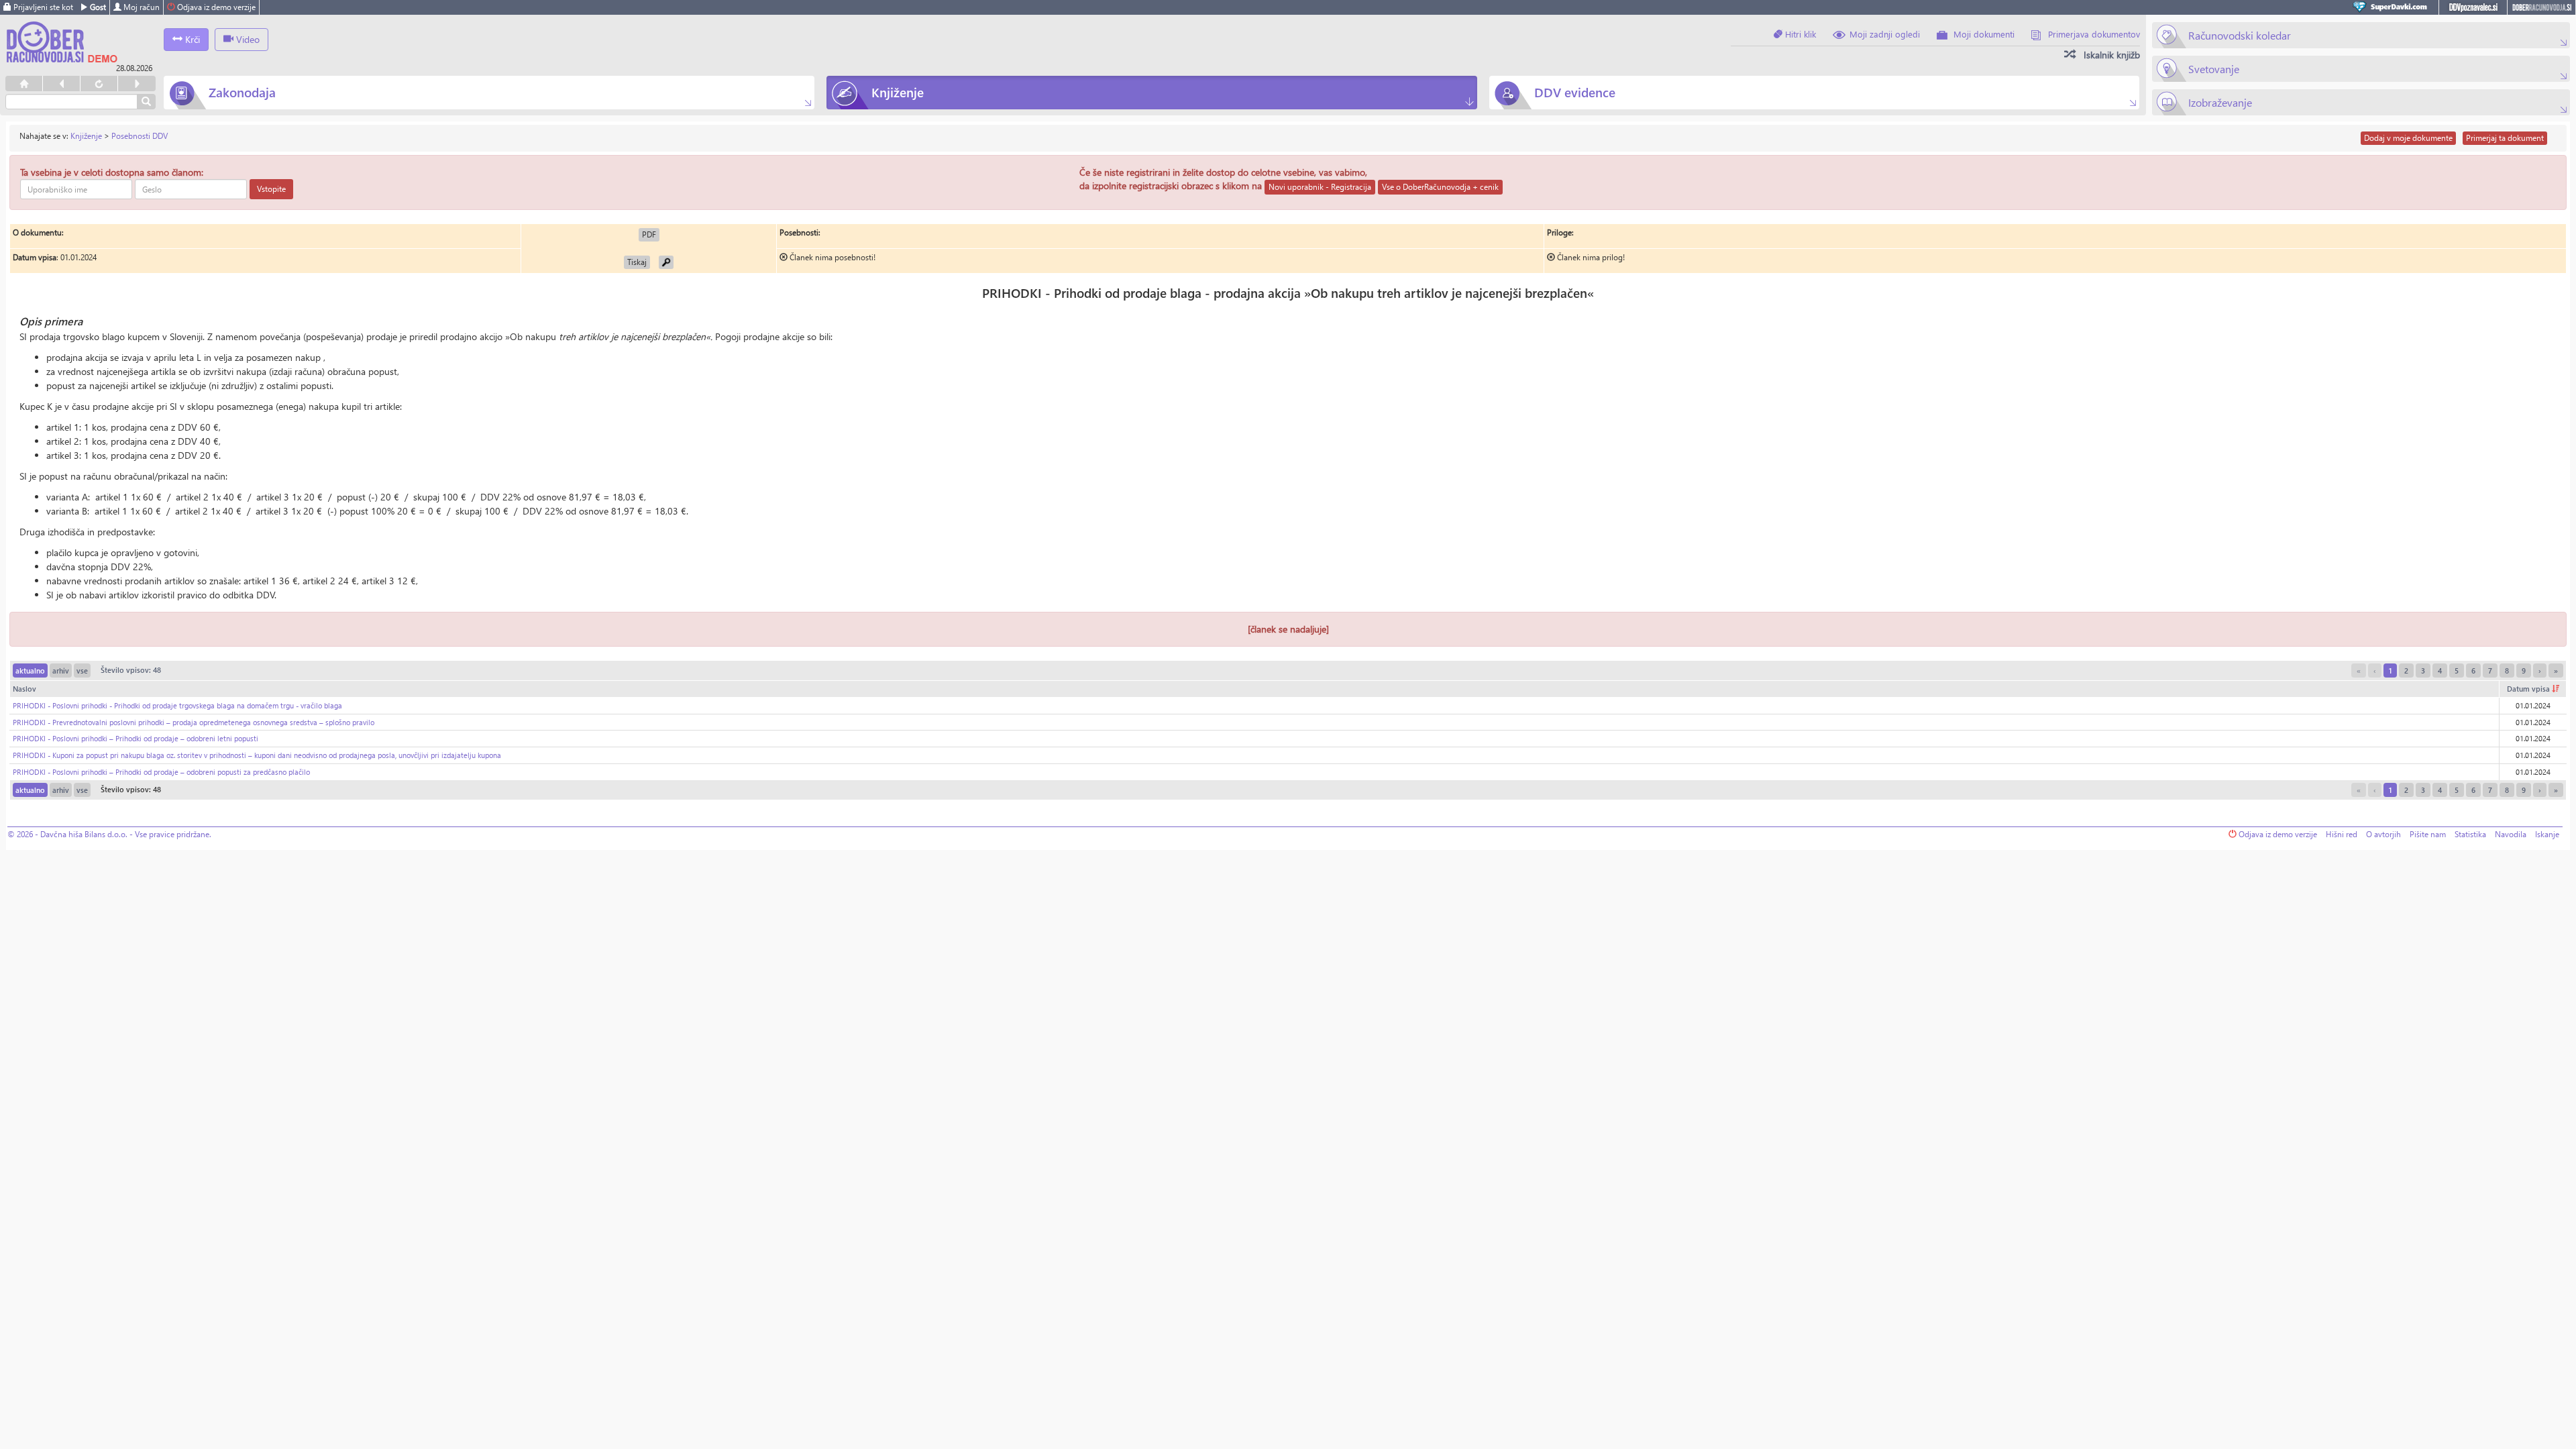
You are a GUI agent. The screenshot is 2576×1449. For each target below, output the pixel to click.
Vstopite (271, 189)
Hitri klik (1799, 34)
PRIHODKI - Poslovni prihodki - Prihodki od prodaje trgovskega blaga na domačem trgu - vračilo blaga (177, 705)
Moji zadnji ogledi (1885, 34)
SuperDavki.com (2392, 7)
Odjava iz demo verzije (215, 7)
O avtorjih (2383, 834)
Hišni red (2342, 834)
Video (247, 39)
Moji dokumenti (1984, 34)
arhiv (61, 670)
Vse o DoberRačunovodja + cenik (1440, 187)
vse (82, 670)
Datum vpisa (2529, 689)
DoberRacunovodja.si (2541, 7)
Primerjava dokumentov (2094, 34)
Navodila (2511, 834)
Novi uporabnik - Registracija (1320, 187)
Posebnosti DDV (140, 136)
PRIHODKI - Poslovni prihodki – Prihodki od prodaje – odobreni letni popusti (136, 738)
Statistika (2470, 834)
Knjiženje (86, 136)
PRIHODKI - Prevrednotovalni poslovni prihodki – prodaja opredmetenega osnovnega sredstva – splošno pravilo (194, 722)
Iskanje (2547, 834)
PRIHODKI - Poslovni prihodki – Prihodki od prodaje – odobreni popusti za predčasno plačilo (161, 772)
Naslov (24, 689)
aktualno (30, 670)
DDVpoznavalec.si (2473, 7)
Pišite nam (2428, 834)
